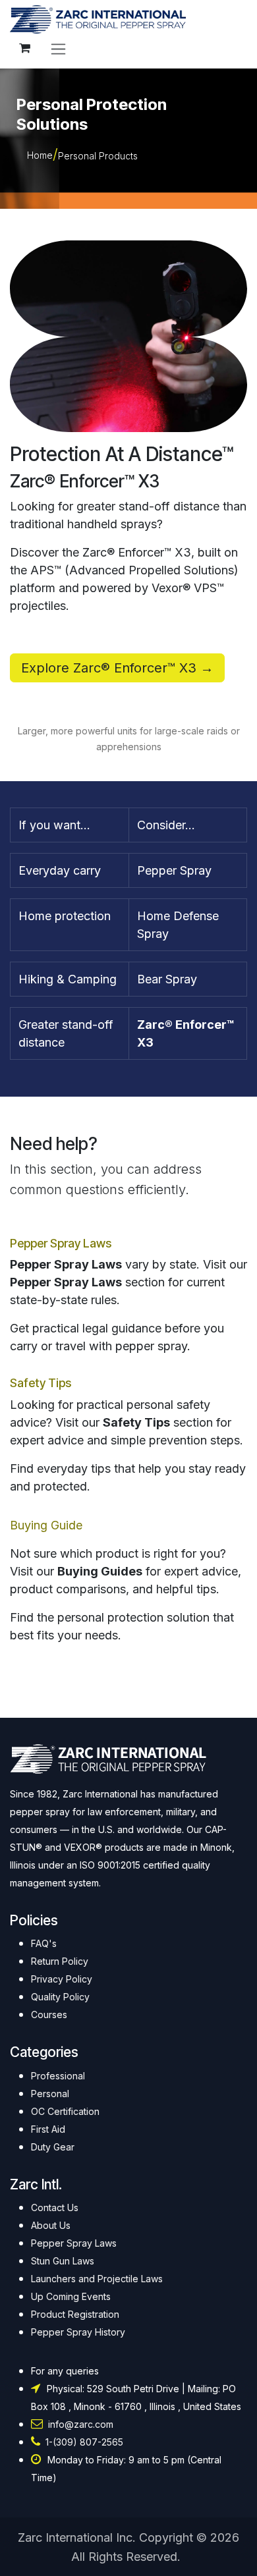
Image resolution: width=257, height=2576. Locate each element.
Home (40, 155)
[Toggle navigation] (58, 48)
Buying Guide (46, 1525)
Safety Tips (41, 1383)
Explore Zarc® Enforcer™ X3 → (117, 668)
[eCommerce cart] (24, 48)
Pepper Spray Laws (61, 1243)
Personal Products (98, 156)
